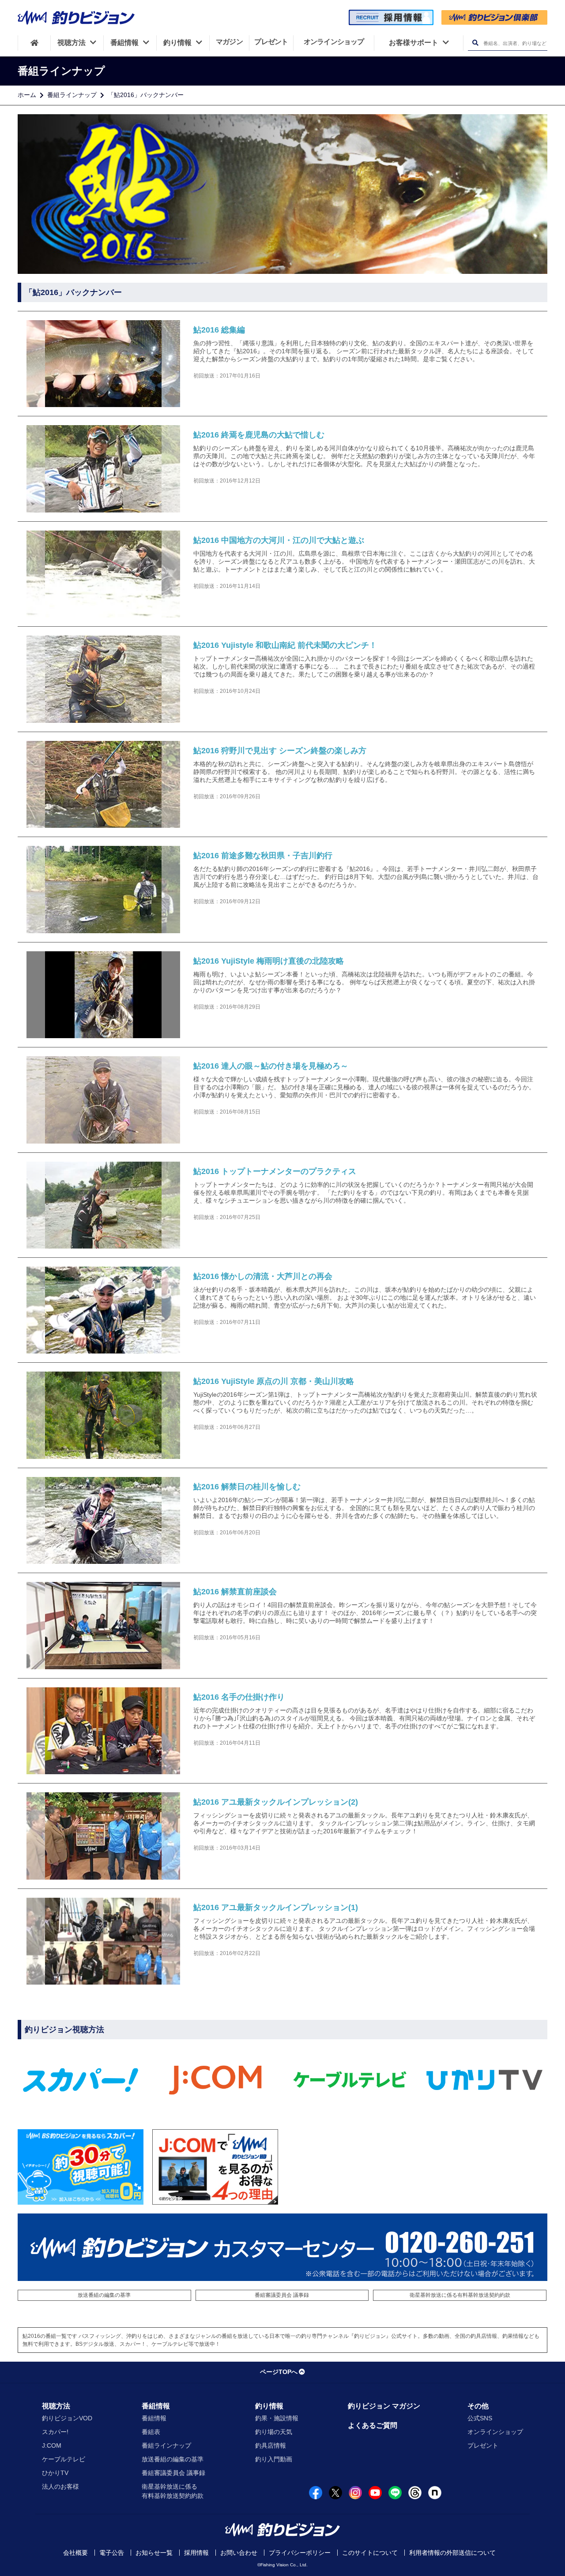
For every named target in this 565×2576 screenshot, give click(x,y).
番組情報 (156, 2406)
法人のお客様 (60, 2486)
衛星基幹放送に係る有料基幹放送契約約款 (460, 2295)
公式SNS (480, 2418)
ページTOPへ (279, 2372)
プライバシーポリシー (300, 2553)
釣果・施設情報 (277, 2418)
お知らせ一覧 (154, 2553)
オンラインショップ (495, 2432)
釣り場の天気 (274, 2432)
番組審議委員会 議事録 (282, 2295)
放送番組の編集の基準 (104, 2295)
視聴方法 (56, 2406)
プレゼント (483, 2445)
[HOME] (34, 43)
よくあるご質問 (373, 2425)
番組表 (151, 2432)
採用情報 (196, 2553)
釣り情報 (269, 2406)
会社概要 (75, 2553)
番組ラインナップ (72, 95)
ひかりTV (55, 2473)
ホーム (27, 95)
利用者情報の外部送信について (452, 2553)
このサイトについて (370, 2553)
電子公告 (112, 2553)
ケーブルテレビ (64, 2459)
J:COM (52, 2445)
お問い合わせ (239, 2553)
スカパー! (55, 2432)
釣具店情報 (271, 2445)
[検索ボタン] (475, 43)
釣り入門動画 (274, 2459)
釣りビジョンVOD (67, 2418)
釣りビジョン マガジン (384, 2406)
